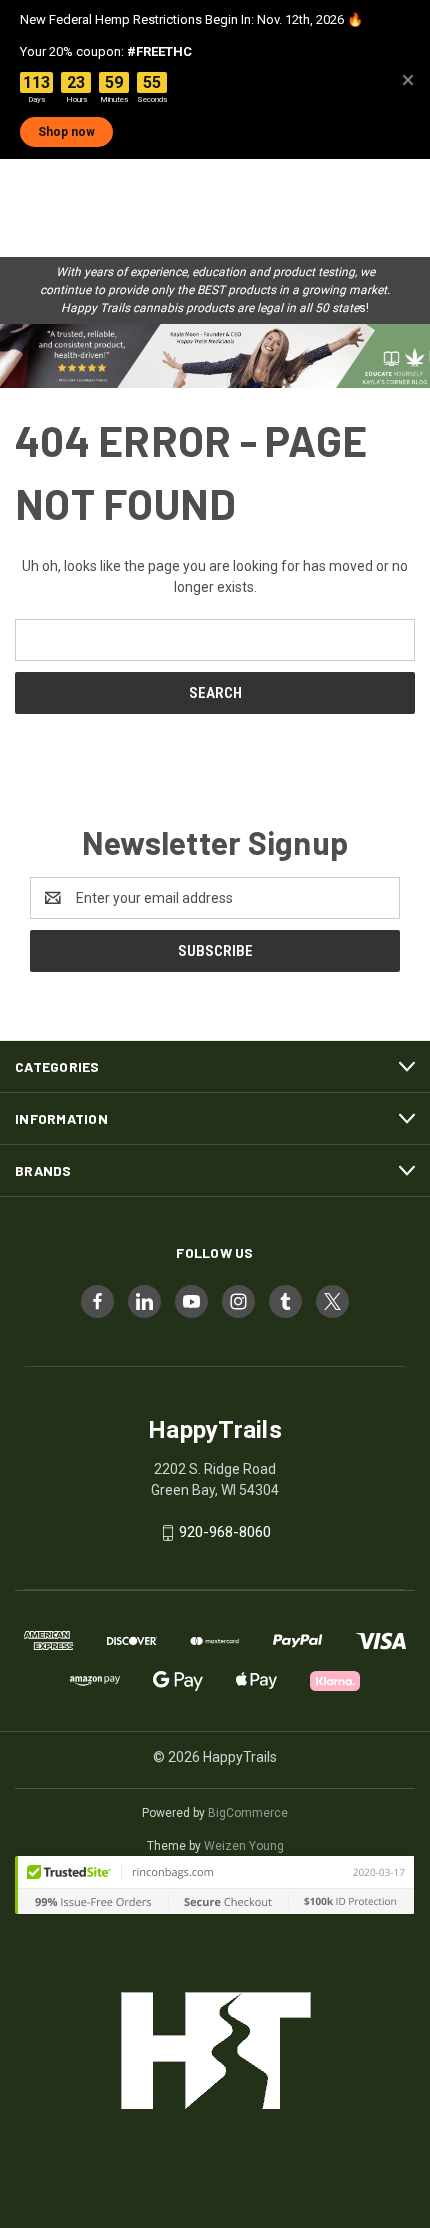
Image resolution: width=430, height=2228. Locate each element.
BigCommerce (248, 1813)
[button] (215, 356)
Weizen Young (244, 1846)
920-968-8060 (225, 1532)
